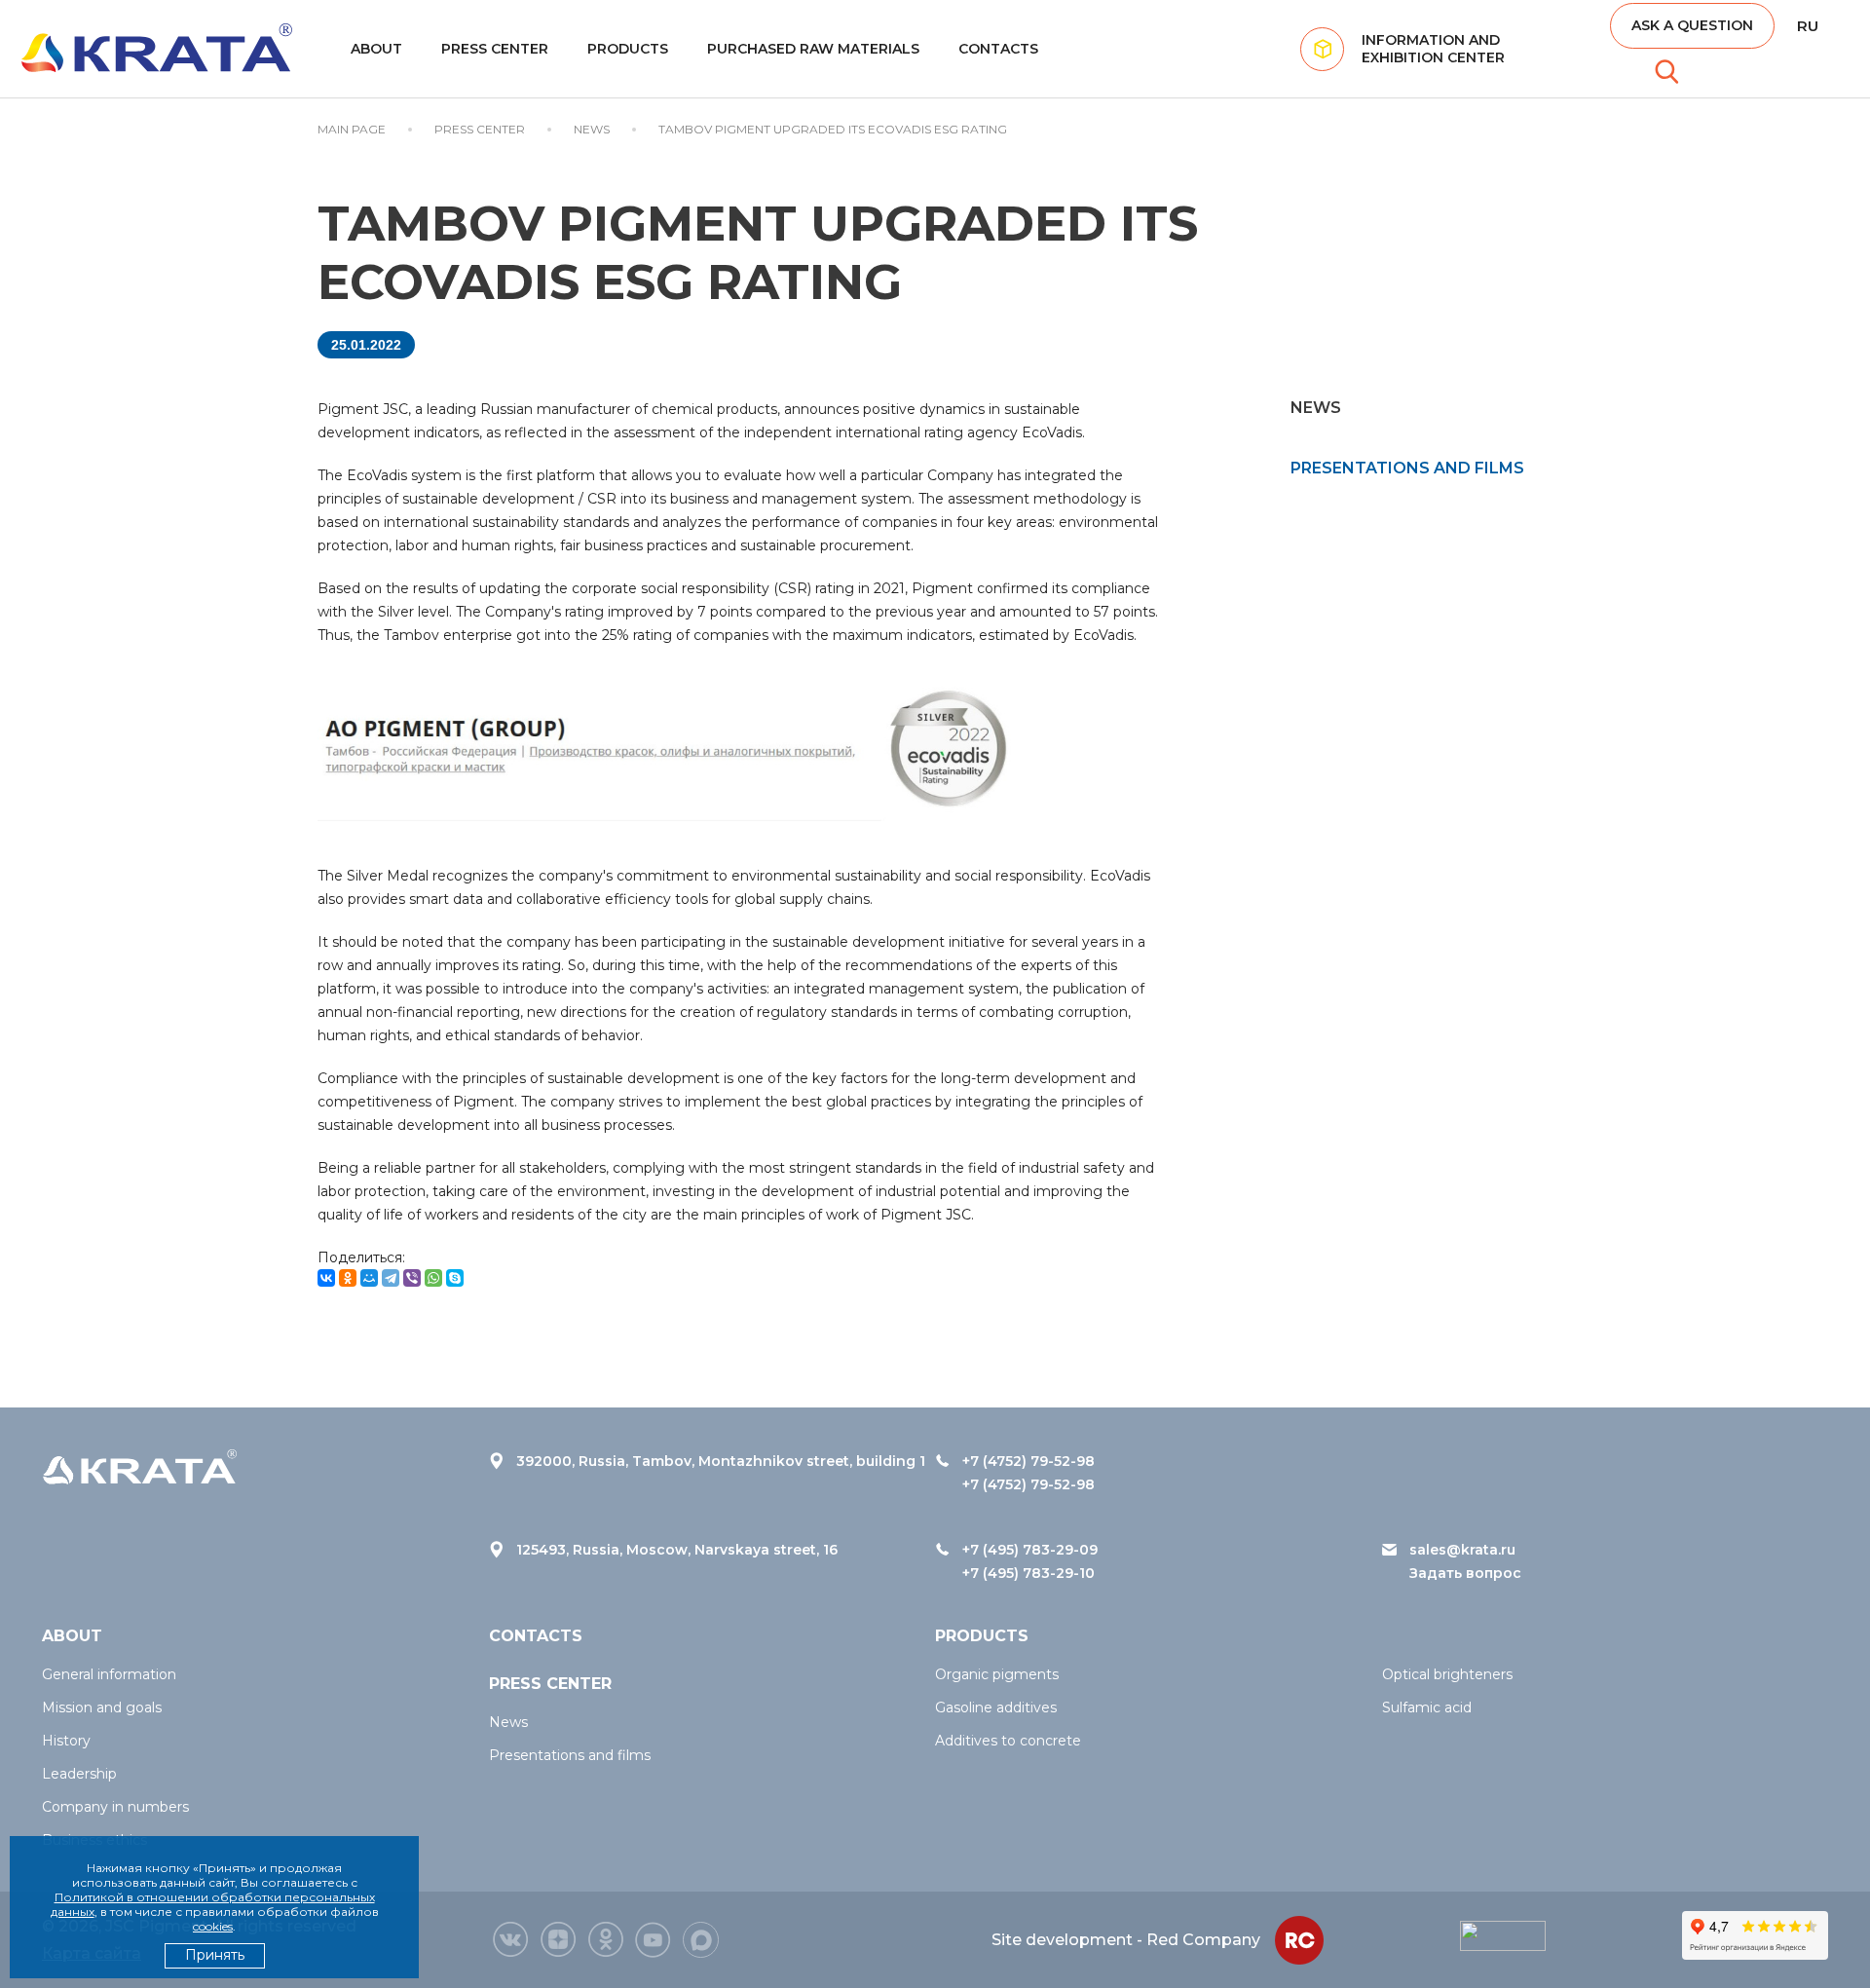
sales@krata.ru (1462, 1550)
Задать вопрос (1465, 1573)
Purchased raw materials (813, 49)
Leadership (79, 1774)
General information (109, 1674)
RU (1808, 26)
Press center (495, 49)
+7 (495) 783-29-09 (1030, 1550)
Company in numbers (115, 1807)
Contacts (998, 49)
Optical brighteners (1447, 1674)
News (508, 1722)
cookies (213, 1926)
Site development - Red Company (1126, 1940)
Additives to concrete (1008, 1741)
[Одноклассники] (348, 1278)
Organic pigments (997, 1674)
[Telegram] (391, 1278)
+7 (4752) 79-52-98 (1028, 1461)
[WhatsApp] (433, 1278)
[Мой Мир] (369, 1278)
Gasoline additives (996, 1707)
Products (628, 49)
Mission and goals (102, 1707)
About (376, 49)
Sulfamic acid (1427, 1707)
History (66, 1741)
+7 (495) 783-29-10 (1028, 1573)
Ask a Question (1692, 25)
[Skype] (455, 1278)
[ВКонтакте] (326, 1278)
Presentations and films (1407, 468)
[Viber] (412, 1278)
